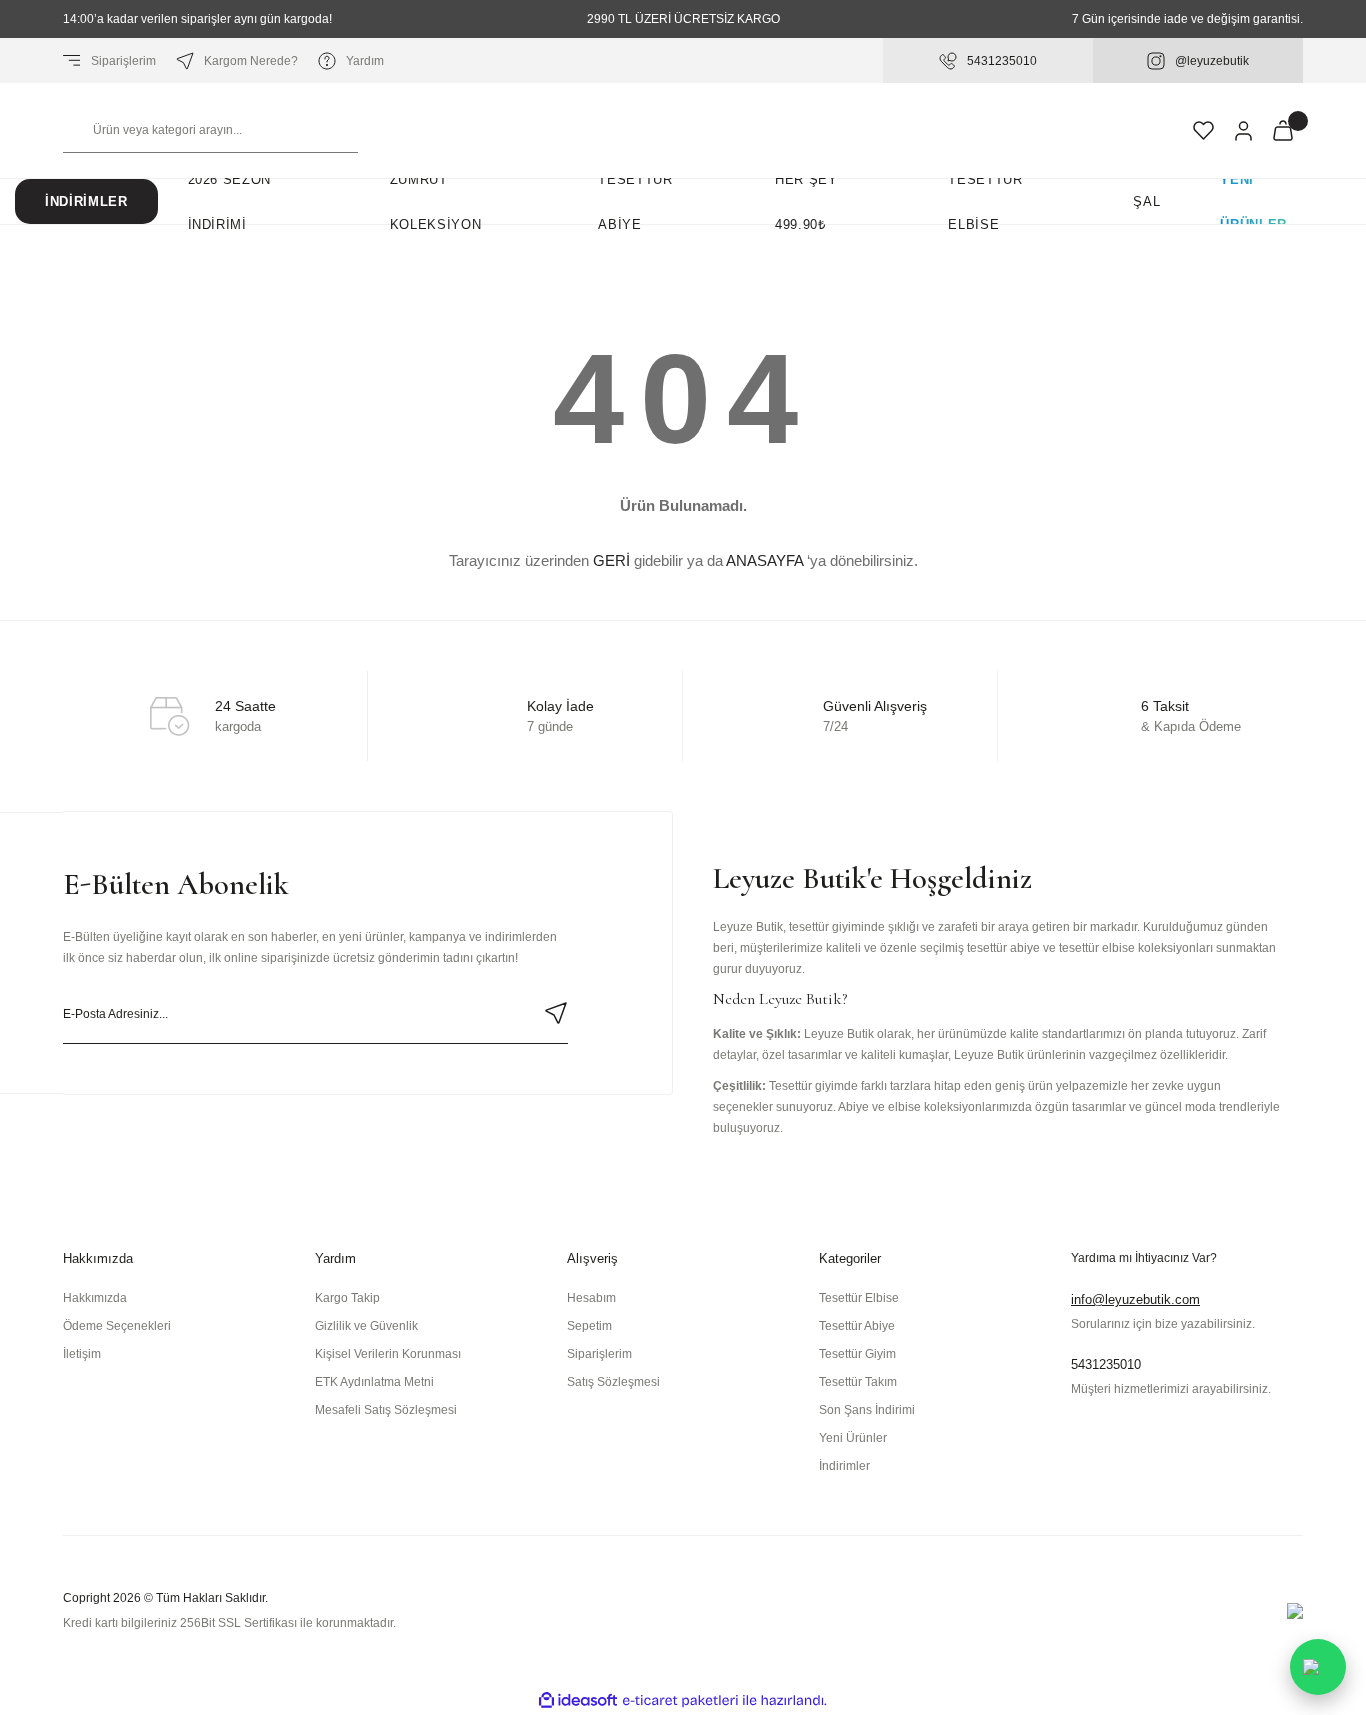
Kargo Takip (347, 1298)
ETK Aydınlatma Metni (374, 1382)
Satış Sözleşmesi (613, 1382)
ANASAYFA (764, 560)
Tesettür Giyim (857, 1354)
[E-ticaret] (680, 1700)
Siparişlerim (123, 61)
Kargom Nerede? (251, 61)
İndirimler (86, 201)
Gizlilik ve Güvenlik (366, 1326)
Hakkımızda (95, 1298)
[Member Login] (1243, 131)
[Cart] (1283, 131)
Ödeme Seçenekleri (117, 1326)
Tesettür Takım (858, 1382)
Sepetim (589, 1326)
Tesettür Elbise (859, 1298)
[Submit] (555, 1013)
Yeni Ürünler (1253, 201)
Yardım (365, 61)
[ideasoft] (578, 1700)
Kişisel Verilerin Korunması (388, 1354)
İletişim (82, 1354)
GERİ (611, 560)
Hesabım (591, 1298)
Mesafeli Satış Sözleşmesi (386, 1410)
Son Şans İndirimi (867, 1410)
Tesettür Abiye (857, 1326)
